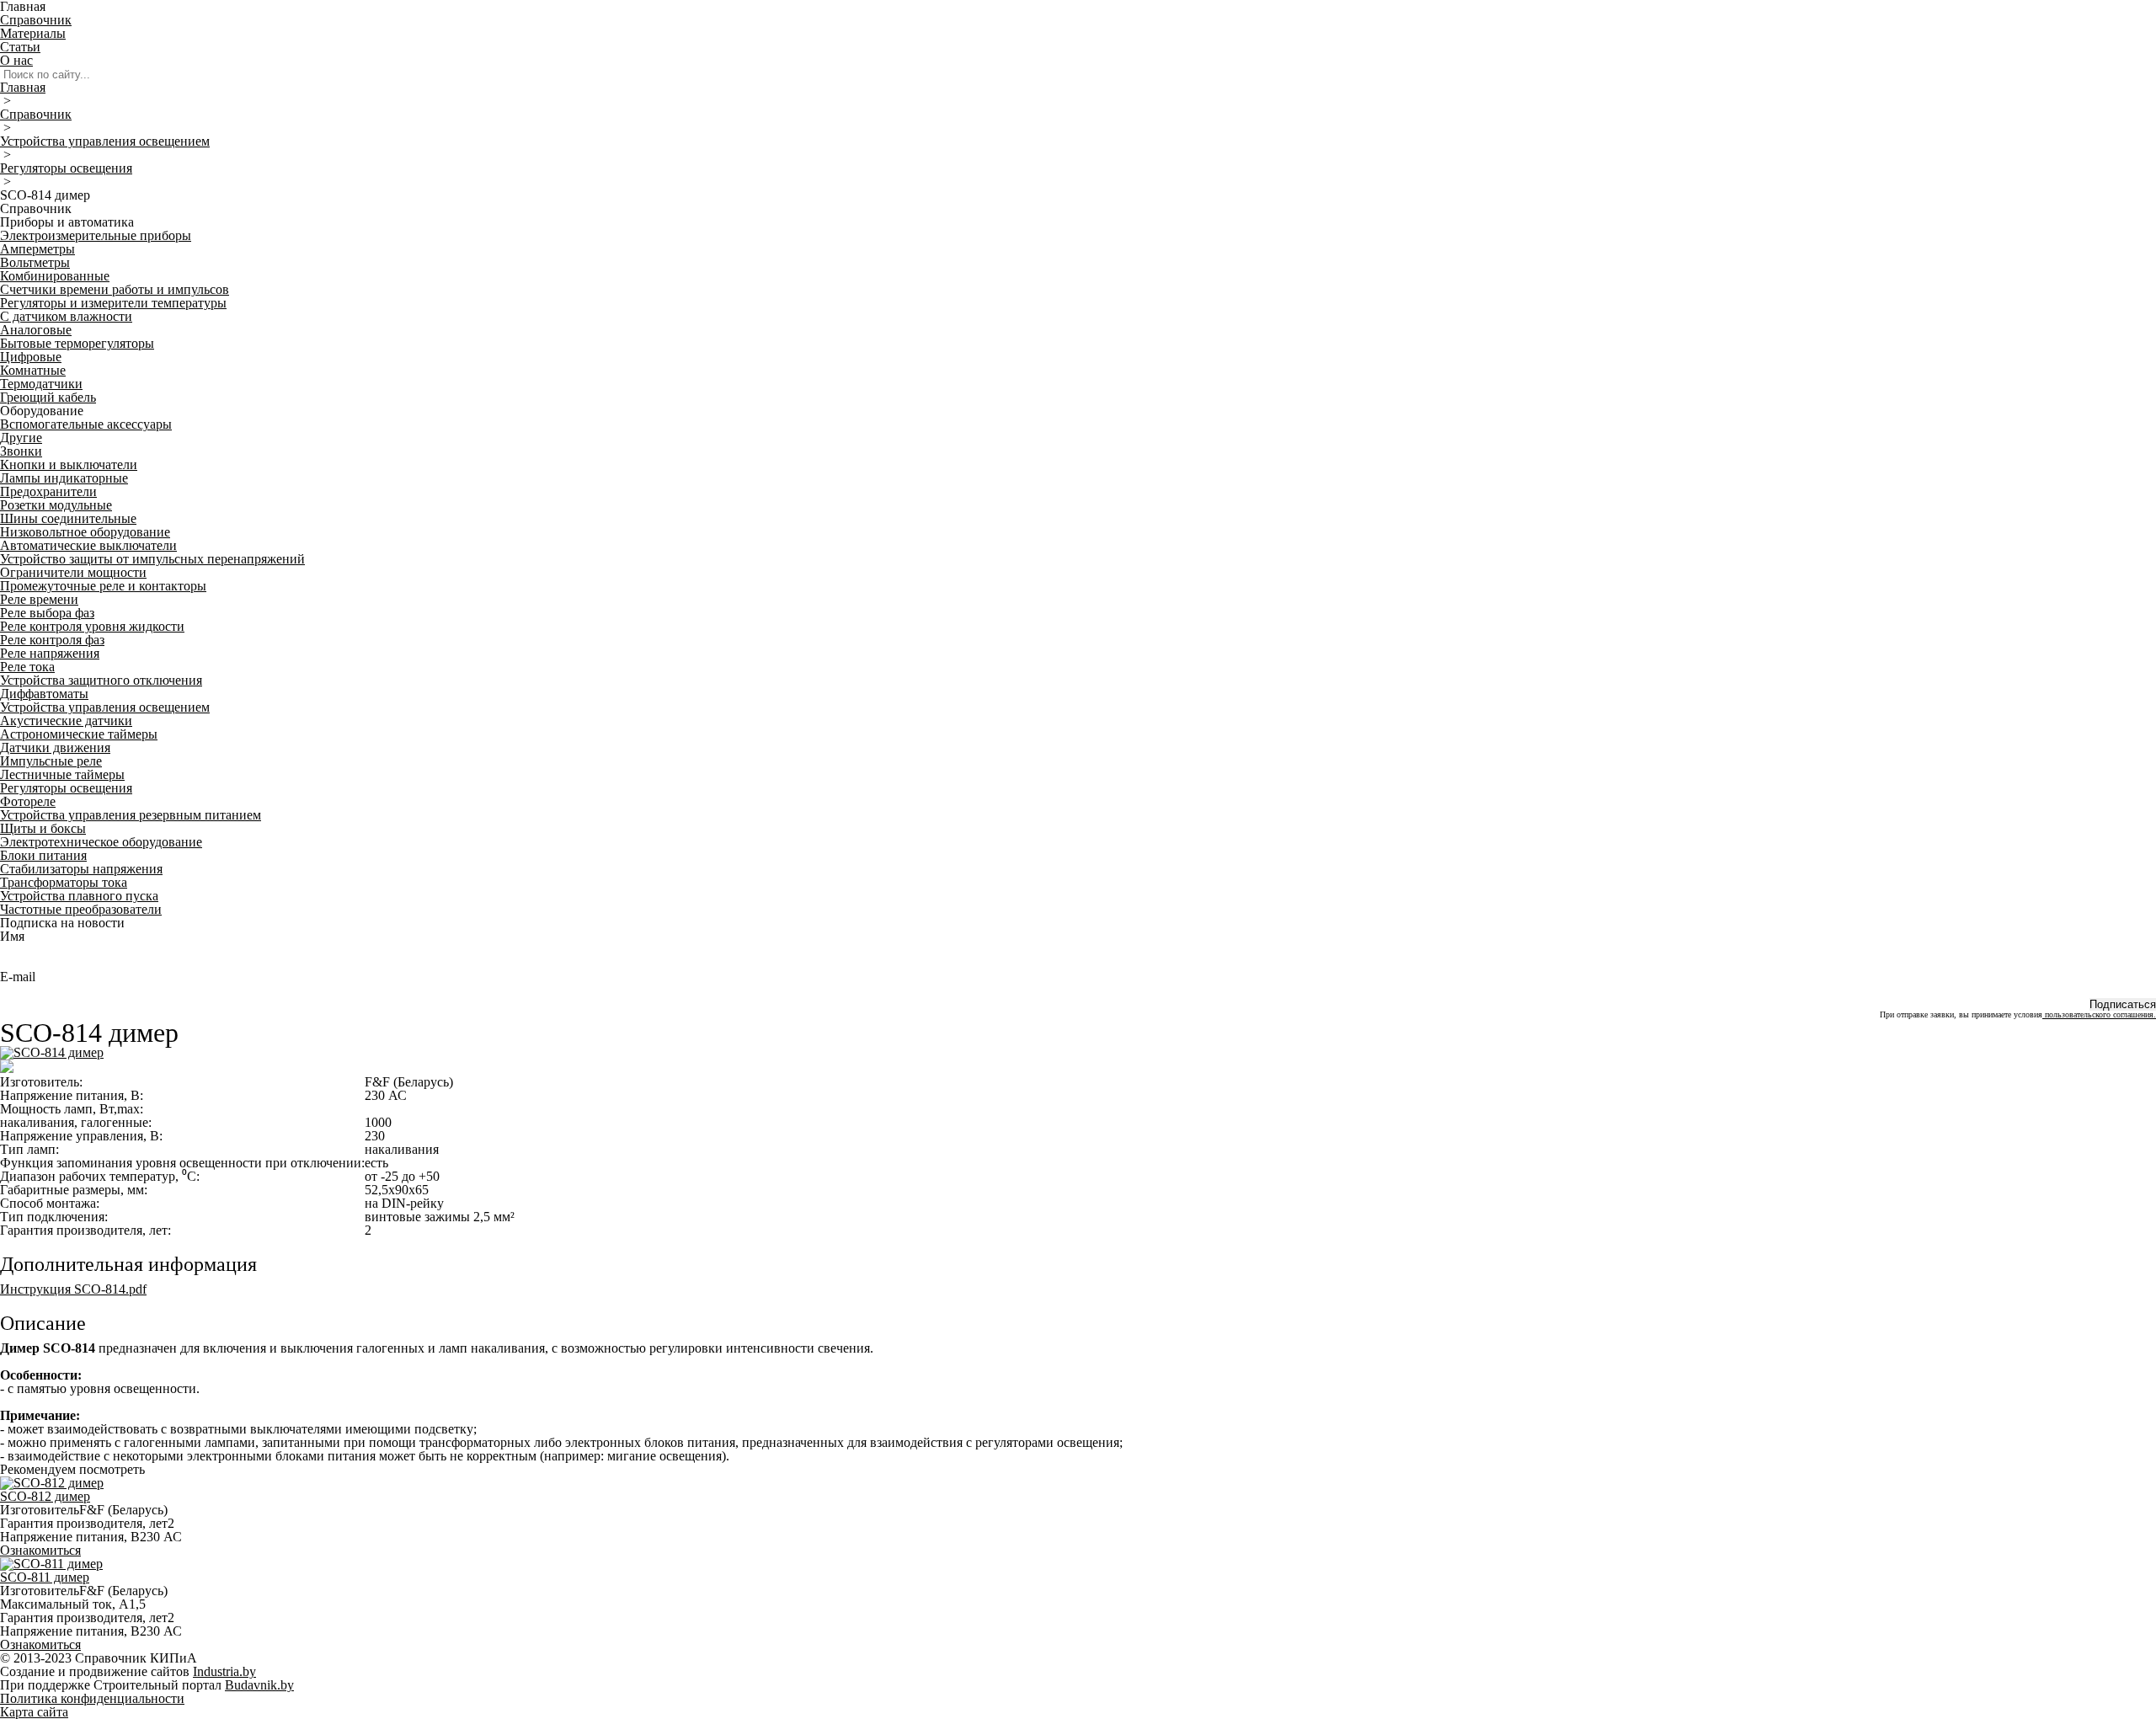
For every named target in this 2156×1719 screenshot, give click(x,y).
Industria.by (224, 1671)
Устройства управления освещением (105, 141)
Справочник (36, 20)
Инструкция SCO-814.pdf (73, 1289)
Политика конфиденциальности (92, 1698)
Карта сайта (34, 1712)
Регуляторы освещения (66, 168)
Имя (12, 936)
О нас (16, 60)
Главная (23, 87)
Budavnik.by (259, 1685)
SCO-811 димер (45, 1577)
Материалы (33, 33)
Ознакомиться (40, 1550)
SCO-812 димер (45, 1496)
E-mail (18, 977)
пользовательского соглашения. (2099, 1014)
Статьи (20, 47)
